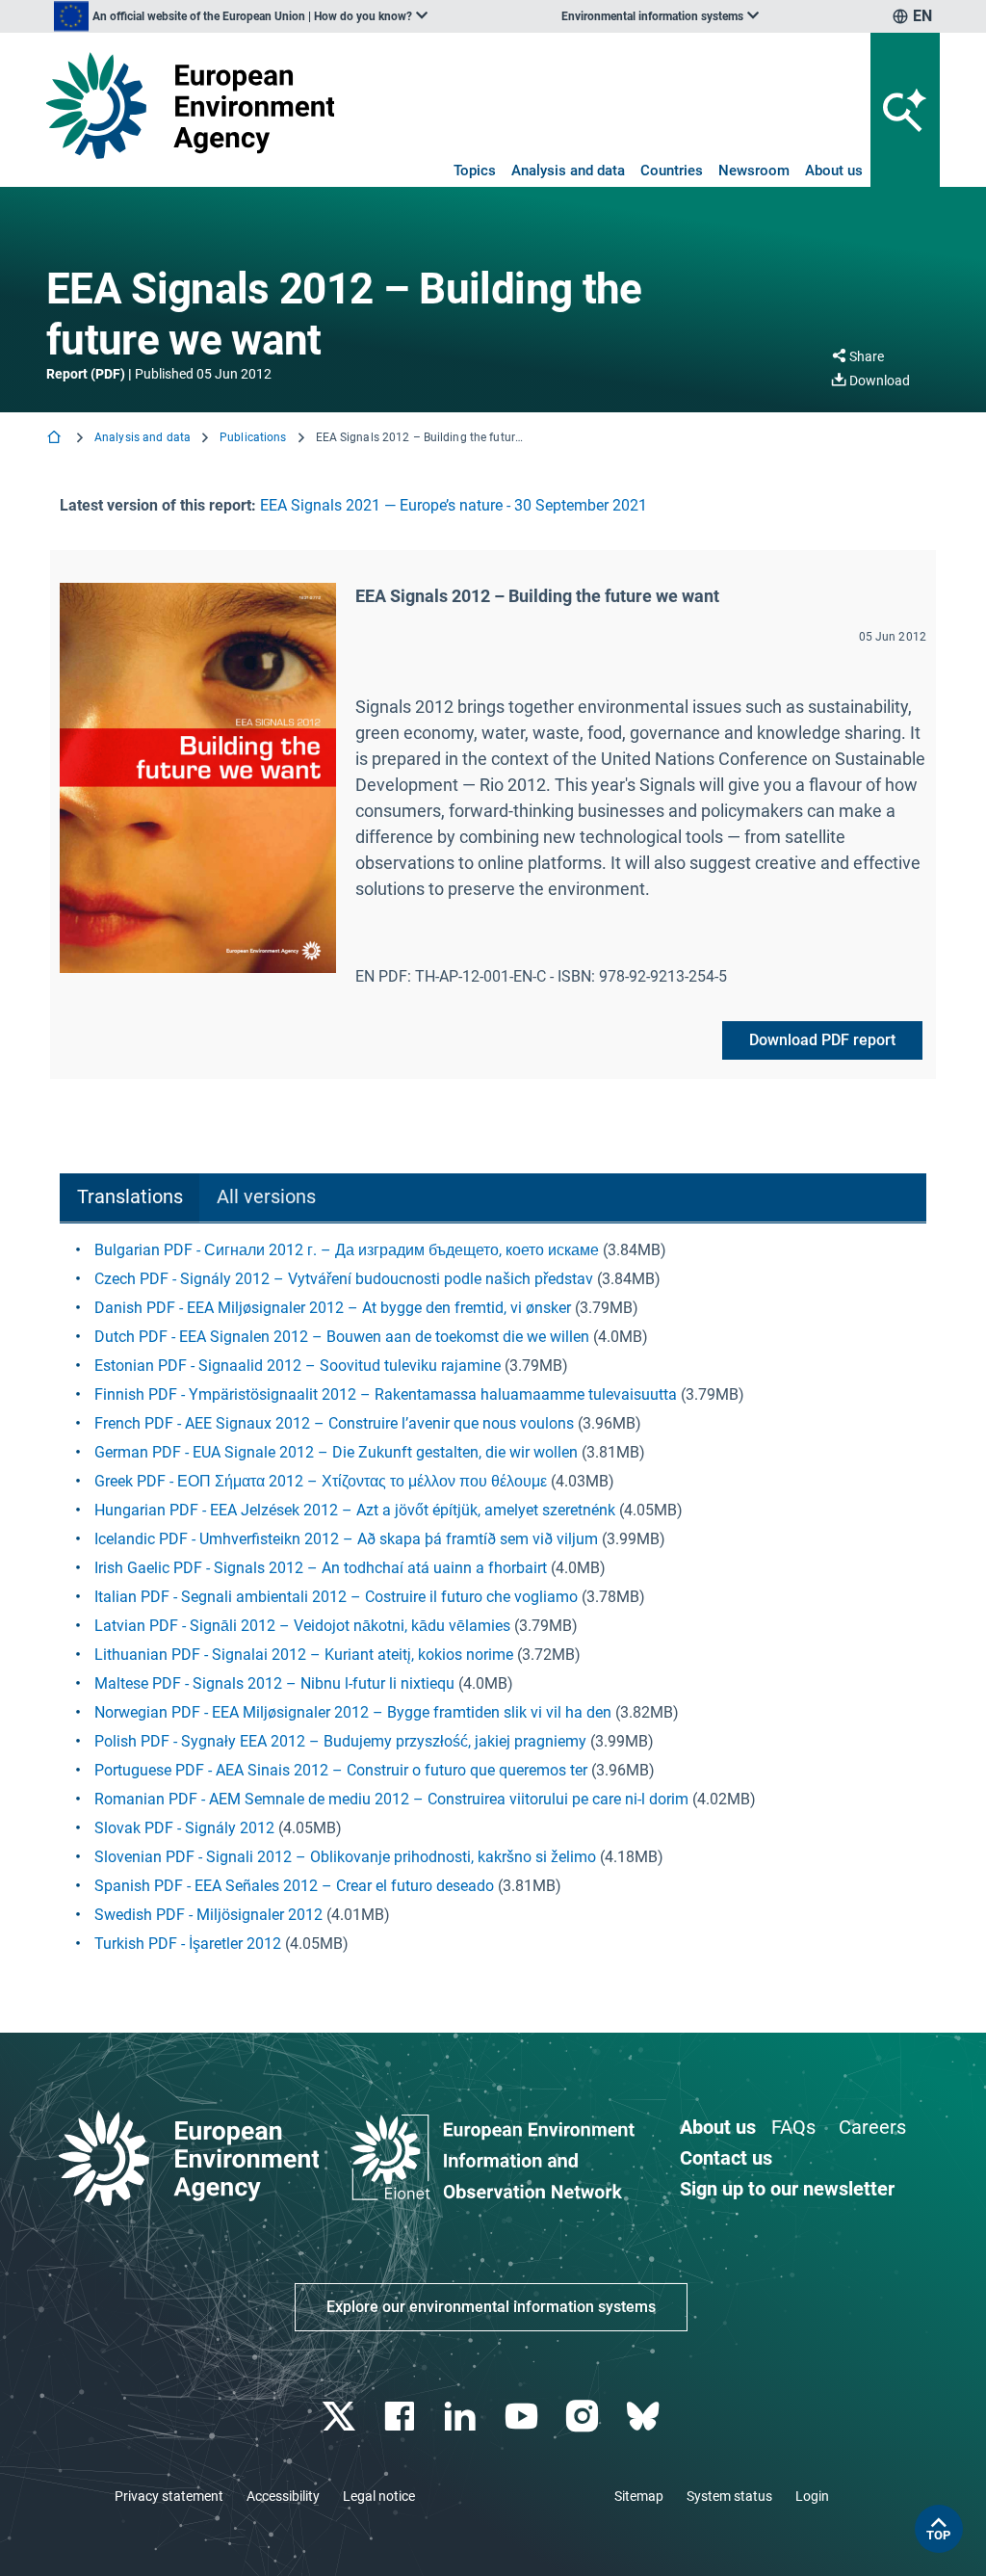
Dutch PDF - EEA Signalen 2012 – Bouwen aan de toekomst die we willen (342, 1337)
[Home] (56, 439)
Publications (253, 437)
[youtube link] (523, 2417)
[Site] (190, 105)
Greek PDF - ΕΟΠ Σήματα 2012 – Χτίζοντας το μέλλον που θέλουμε (321, 1481)
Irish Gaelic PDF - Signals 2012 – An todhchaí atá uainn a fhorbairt (321, 1568)
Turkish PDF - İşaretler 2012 (188, 1944)
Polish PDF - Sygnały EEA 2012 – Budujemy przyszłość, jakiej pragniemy (340, 1741)
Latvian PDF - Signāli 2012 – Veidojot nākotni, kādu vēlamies (302, 1626)
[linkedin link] (463, 2417)
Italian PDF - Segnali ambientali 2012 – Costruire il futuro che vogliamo (336, 1597)
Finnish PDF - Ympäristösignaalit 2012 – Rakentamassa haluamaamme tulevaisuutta (386, 1394)
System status (729, 2496)
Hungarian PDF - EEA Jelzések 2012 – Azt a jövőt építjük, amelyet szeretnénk (355, 1510)
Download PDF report (822, 1040)
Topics (475, 171)
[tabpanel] (493, 1597)
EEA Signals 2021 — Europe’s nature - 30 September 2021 (454, 505)
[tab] (130, 1198)
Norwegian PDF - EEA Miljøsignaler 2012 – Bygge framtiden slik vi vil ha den (353, 1712)
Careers (872, 2127)
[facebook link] (402, 2417)
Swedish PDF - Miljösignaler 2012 (208, 1915)
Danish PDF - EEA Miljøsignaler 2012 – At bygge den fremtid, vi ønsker (333, 1308)
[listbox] (241, 16)
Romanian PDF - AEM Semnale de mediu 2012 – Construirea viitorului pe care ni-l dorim (391, 1799)
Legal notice (379, 2496)
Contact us (726, 2158)
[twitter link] (340, 2417)
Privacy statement (169, 2496)
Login (812, 2496)
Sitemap (639, 2496)
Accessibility (283, 2496)
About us (834, 171)
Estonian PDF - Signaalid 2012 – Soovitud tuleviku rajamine (298, 1366)
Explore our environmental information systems (491, 2307)
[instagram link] (584, 2417)
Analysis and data (568, 171)
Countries (672, 171)
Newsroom (754, 171)
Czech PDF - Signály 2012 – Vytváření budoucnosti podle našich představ (344, 1279)
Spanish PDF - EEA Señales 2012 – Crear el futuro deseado (294, 1886)
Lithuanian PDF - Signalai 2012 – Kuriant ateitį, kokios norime (304, 1655)
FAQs (793, 2127)
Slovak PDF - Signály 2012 (184, 1828)
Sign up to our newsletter (787, 2189)
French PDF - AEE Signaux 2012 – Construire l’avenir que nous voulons (334, 1423)
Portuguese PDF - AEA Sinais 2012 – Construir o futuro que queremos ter (341, 1770)
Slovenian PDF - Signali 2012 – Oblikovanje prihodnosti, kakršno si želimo (345, 1857)
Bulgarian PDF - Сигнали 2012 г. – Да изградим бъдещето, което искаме (347, 1250)
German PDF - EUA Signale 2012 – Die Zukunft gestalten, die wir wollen (336, 1452)
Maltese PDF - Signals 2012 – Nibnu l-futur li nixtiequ (274, 1683)
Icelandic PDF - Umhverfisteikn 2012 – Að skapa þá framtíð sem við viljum (346, 1539)
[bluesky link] (645, 2417)
